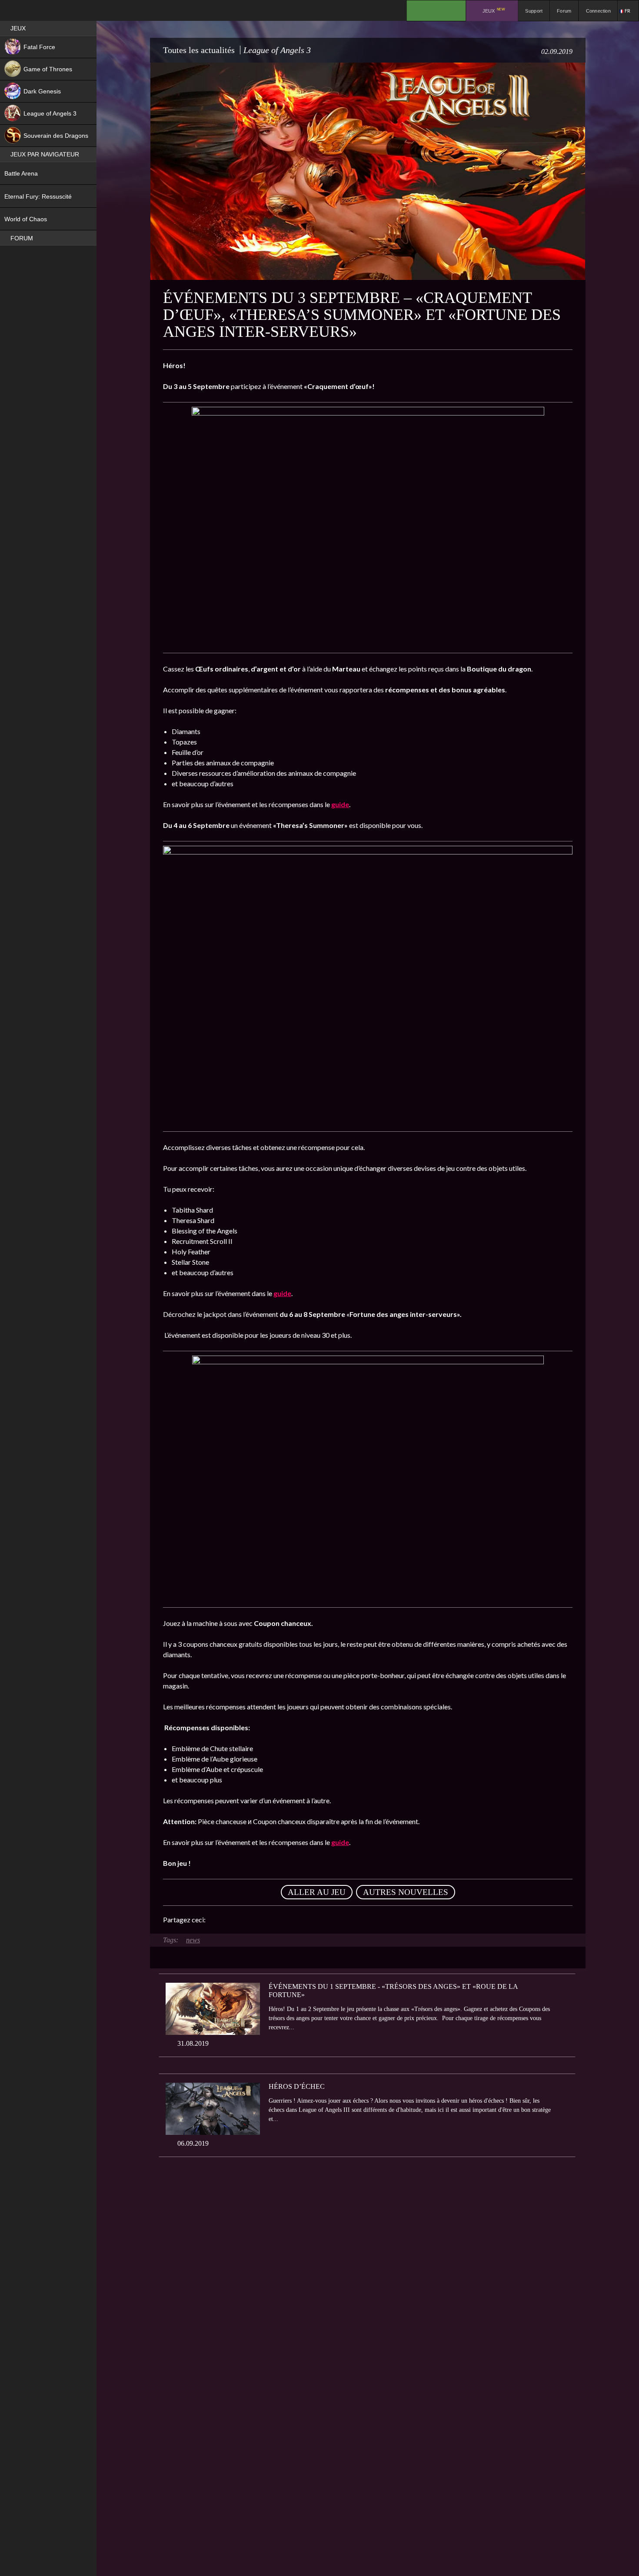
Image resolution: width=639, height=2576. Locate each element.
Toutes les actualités (199, 50)
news (193, 1940)
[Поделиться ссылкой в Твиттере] (293, 1920)
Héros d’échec (297, 2086)
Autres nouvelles (406, 1892)
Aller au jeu (317, 1892)
